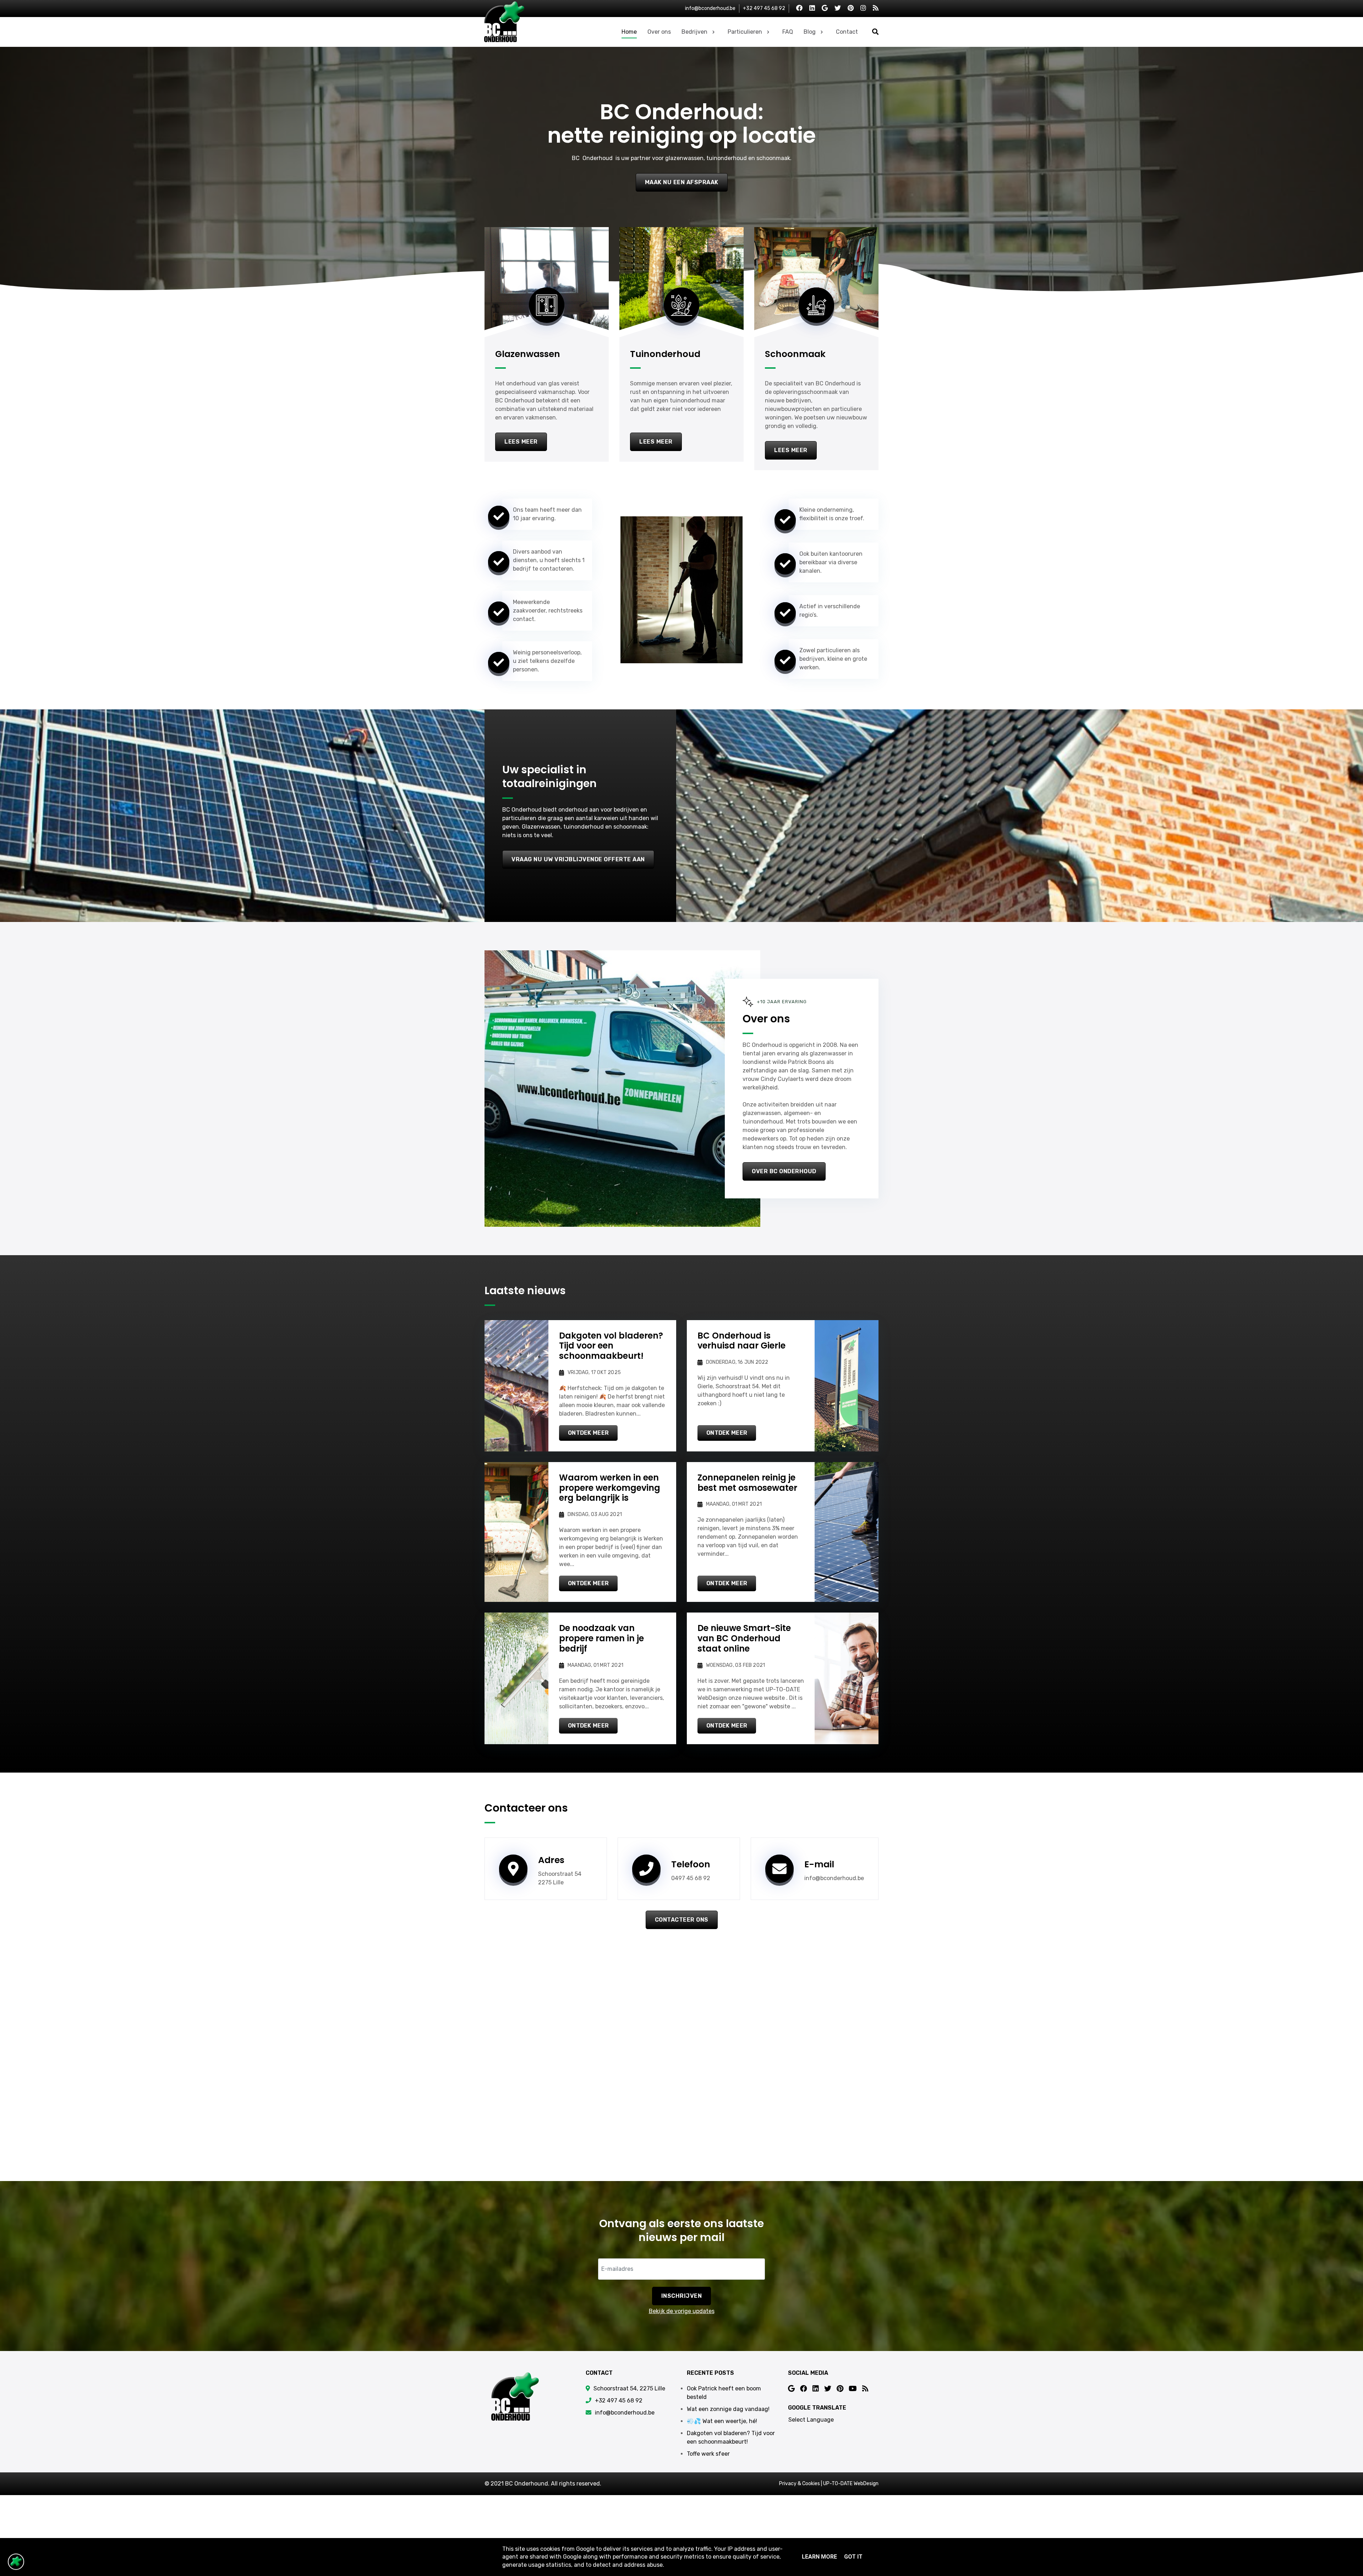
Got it (853, 2557)
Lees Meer (521, 442)
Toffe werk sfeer (708, 2454)
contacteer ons (682, 1920)
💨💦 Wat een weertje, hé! (722, 2421)
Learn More (819, 2557)
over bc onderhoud (784, 1171)
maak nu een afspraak (682, 182)
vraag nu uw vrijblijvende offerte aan (578, 859)
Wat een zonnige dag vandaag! (728, 2409)
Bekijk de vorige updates (682, 2311)
